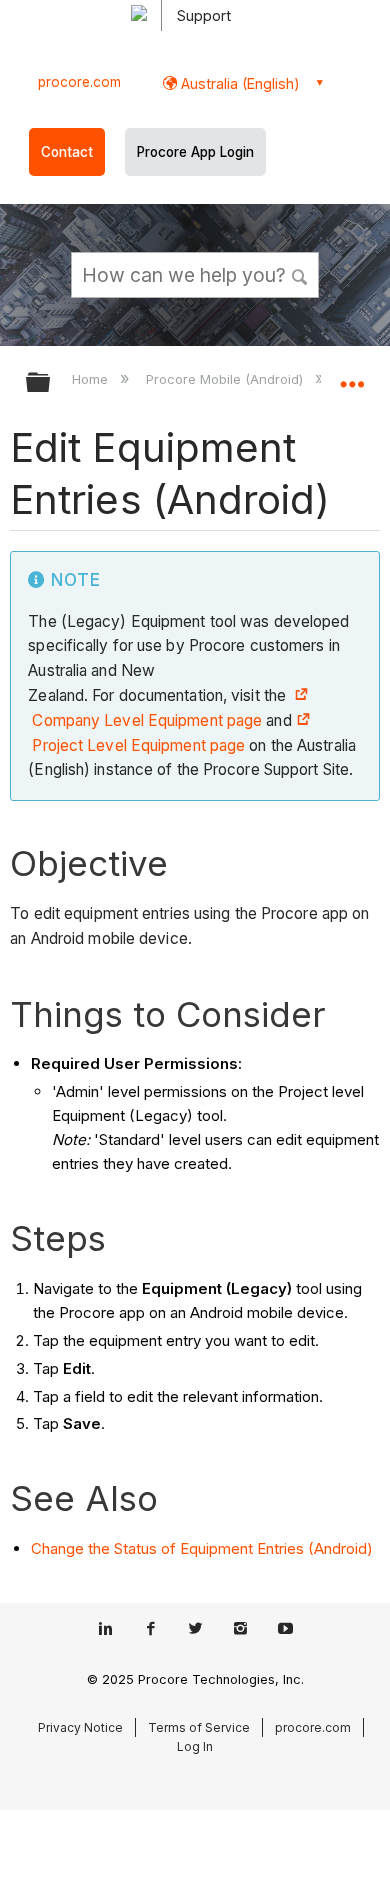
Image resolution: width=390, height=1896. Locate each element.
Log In (195, 1746)
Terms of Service (199, 1727)
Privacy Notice (80, 1727)
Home (92, 379)
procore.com (79, 82)
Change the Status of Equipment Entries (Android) (202, 1548)
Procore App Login (195, 152)
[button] (300, 274)
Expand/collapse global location (352, 376)
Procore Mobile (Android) (226, 379)
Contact (67, 152)
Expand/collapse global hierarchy (51, 383)
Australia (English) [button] (238, 83)
